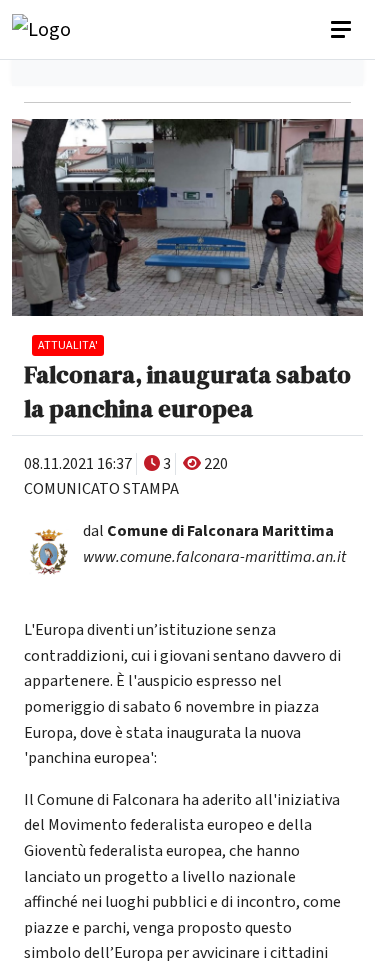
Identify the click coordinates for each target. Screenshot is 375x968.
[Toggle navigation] (343, 30)
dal (208, 531)
